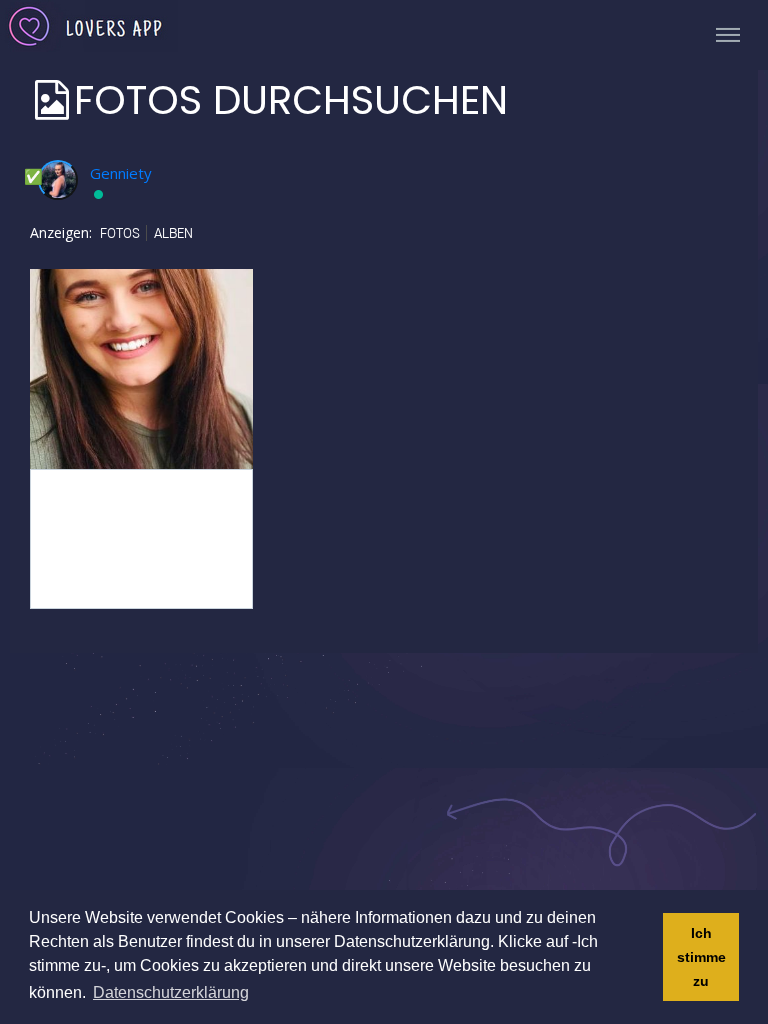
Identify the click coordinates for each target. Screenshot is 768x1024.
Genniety (121, 173)
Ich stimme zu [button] (701, 957)
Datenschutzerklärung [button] (171, 992)
